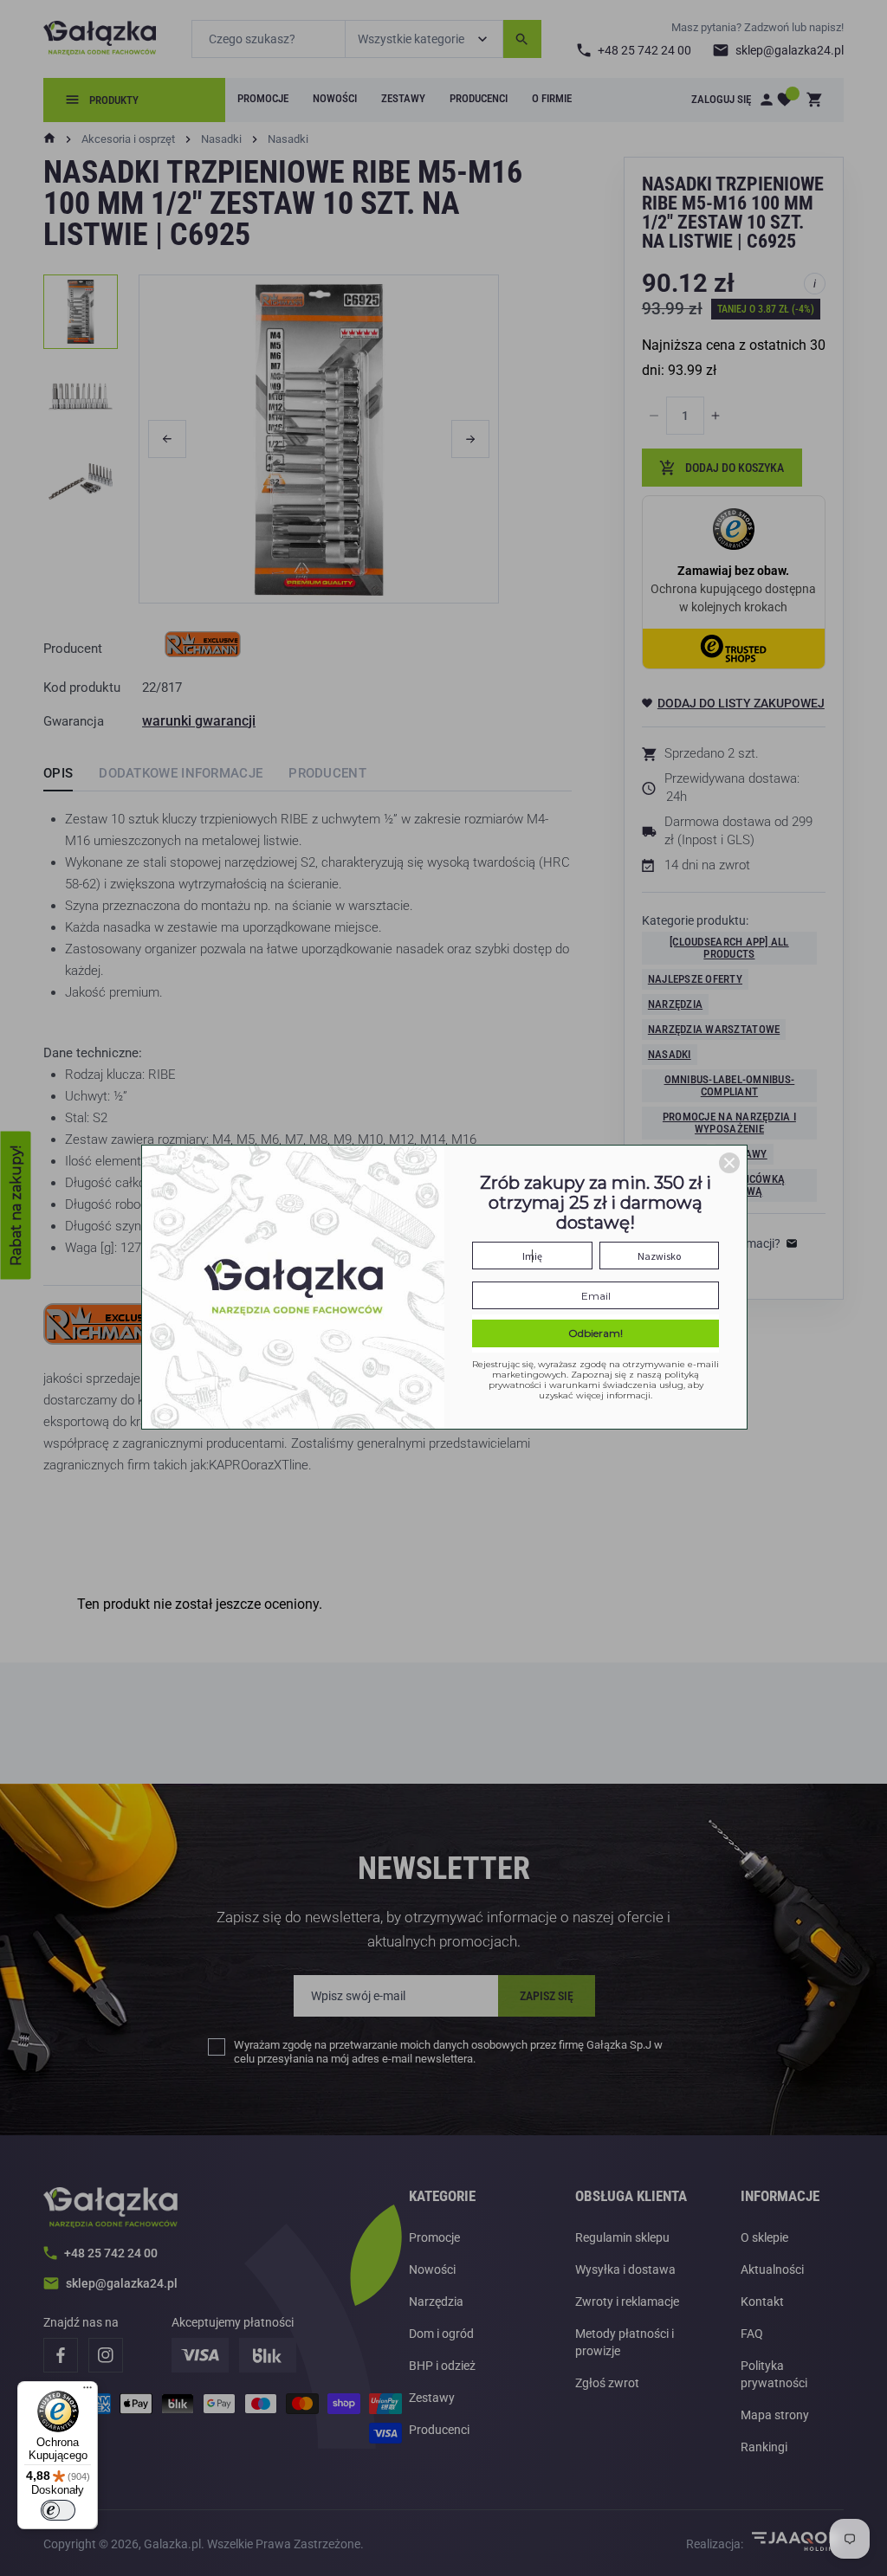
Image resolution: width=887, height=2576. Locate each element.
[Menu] (87, 2392)
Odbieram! (596, 1333)
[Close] (729, 1163)
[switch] (58, 2510)
